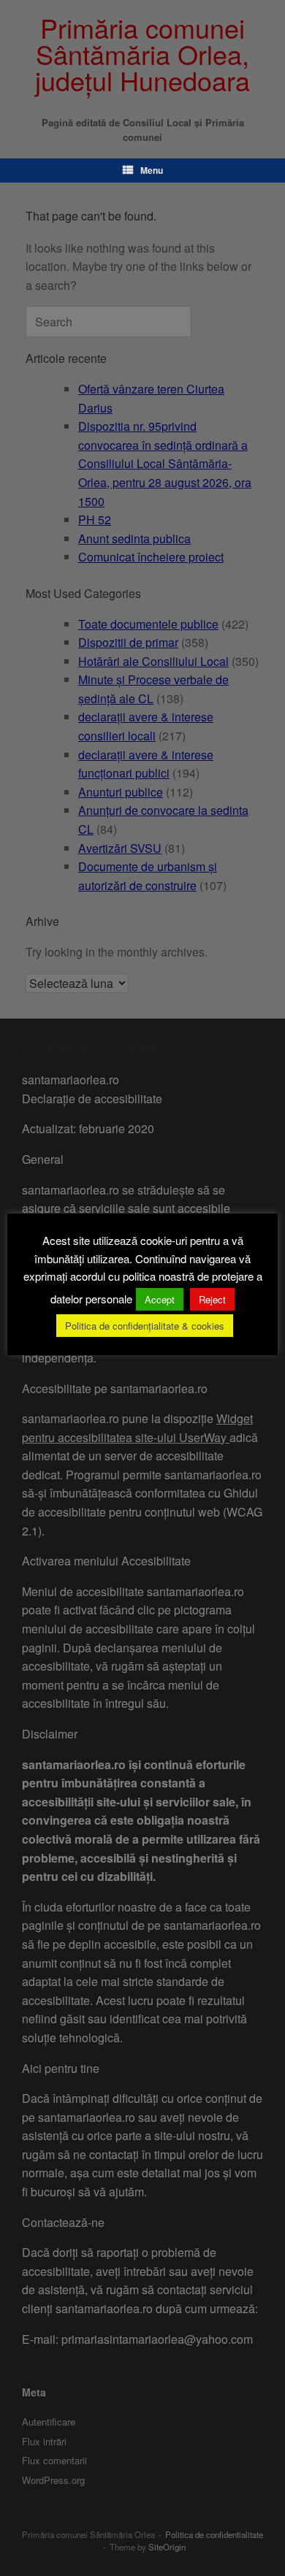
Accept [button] (160, 1299)
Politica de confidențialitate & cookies (145, 1326)
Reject (212, 1299)
